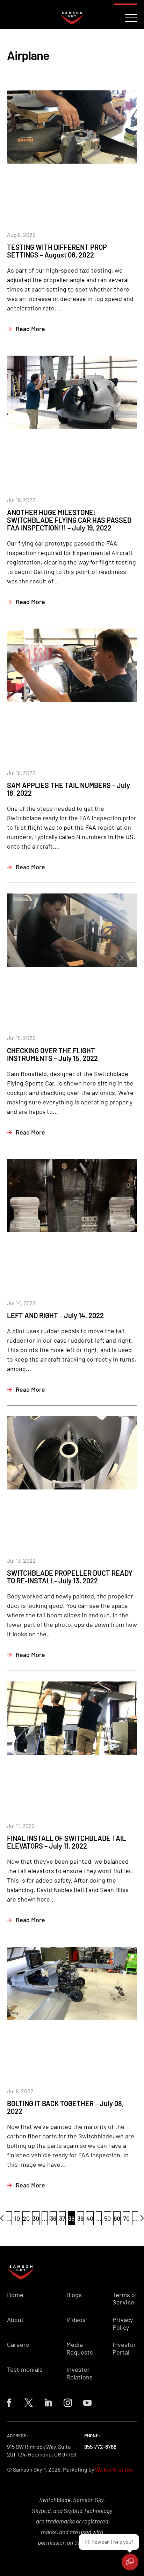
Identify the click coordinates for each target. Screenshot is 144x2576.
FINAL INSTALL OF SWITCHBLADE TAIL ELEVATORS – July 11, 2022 (66, 1842)
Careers (18, 2345)
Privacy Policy (123, 2324)
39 (80, 2218)
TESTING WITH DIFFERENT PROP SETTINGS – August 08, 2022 (57, 251)
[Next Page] (142, 2218)
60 (117, 2218)
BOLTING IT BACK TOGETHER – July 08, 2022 (65, 2107)
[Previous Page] (2, 2218)
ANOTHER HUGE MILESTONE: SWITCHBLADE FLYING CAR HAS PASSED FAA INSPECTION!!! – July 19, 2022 (69, 520)
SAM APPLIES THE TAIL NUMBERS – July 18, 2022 (69, 789)
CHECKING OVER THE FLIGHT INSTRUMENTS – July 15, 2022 (52, 1054)
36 (53, 2218)
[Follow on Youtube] (87, 2403)
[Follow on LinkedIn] (48, 2403)
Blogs (74, 2295)
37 (62, 2218)
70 (126, 2218)
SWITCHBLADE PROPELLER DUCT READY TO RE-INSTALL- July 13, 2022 (70, 1577)
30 (36, 2218)
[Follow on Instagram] (68, 2403)
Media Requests (80, 2348)
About (15, 2320)
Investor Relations (80, 2373)
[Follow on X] (29, 2403)
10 (17, 2218)
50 (107, 2218)
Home (15, 2295)
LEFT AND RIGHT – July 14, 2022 (55, 1315)
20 (26, 2218)
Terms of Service (125, 2299)
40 (90, 2218)
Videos (76, 2320)
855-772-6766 (100, 2447)
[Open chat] (130, 2562)
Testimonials (25, 2369)
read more (30, 329)
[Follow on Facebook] (9, 2403)
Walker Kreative (114, 2469)
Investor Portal (124, 2348)
